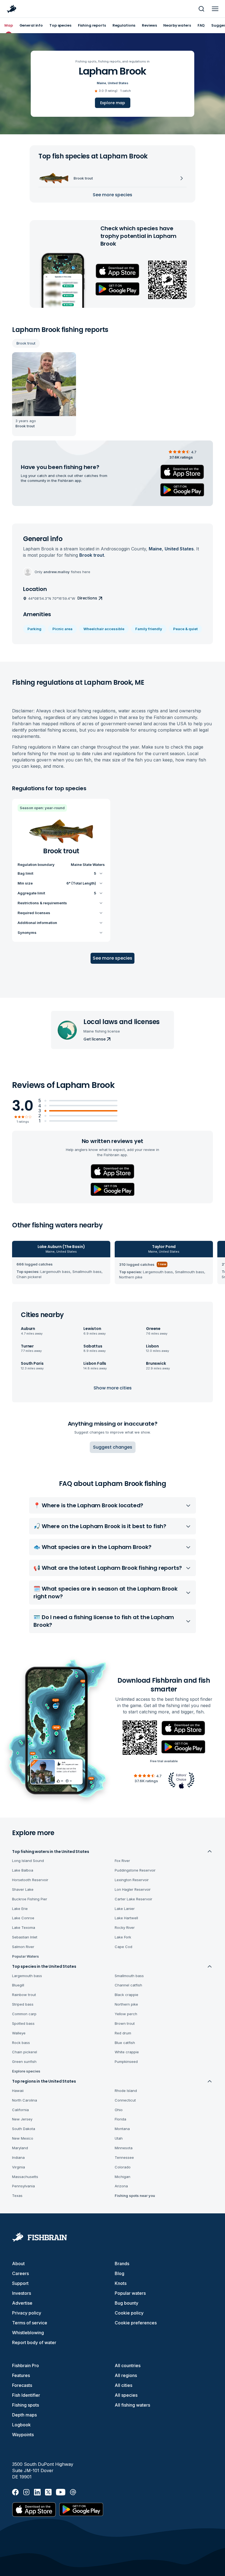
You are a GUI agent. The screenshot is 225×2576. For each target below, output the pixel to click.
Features (21, 2375)
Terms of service (30, 2323)
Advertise (22, 2303)
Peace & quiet (185, 629)
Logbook (21, 2425)
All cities (123, 2385)
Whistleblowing (28, 2333)
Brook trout (26, 343)
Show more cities (113, 1388)
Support (20, 2283)
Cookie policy (129, 2313)
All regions (126, 2375)
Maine (102, 83)
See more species (113, 195)
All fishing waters (132, 2405)
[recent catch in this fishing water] (44, 394)
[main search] (201, 9)
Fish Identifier (26, 2395)
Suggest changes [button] (113, 1447)
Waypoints (23, 2435)
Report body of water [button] (34, 2342)
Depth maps (24, 2415)
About (18, 2264)
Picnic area (62, 629)
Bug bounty (126, 2303)
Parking (34, 629)
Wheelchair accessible (104, 629)
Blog (119, 2273)
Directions (87, 598)
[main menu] (215, 9)
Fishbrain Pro (26, 2365)
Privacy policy (27, 2313)
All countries (128, 2365)
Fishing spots (26, 2405)
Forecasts (22, 2385)
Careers (20, 2273)
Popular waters (130, 2293)
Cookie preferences (136, 2323)
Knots (121, 2283)
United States (118, 83)
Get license (94, 1039)
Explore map (113, 103)
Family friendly (149, 629)
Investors (22, 2293)
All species (126, 2395)
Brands (122, 2264)
